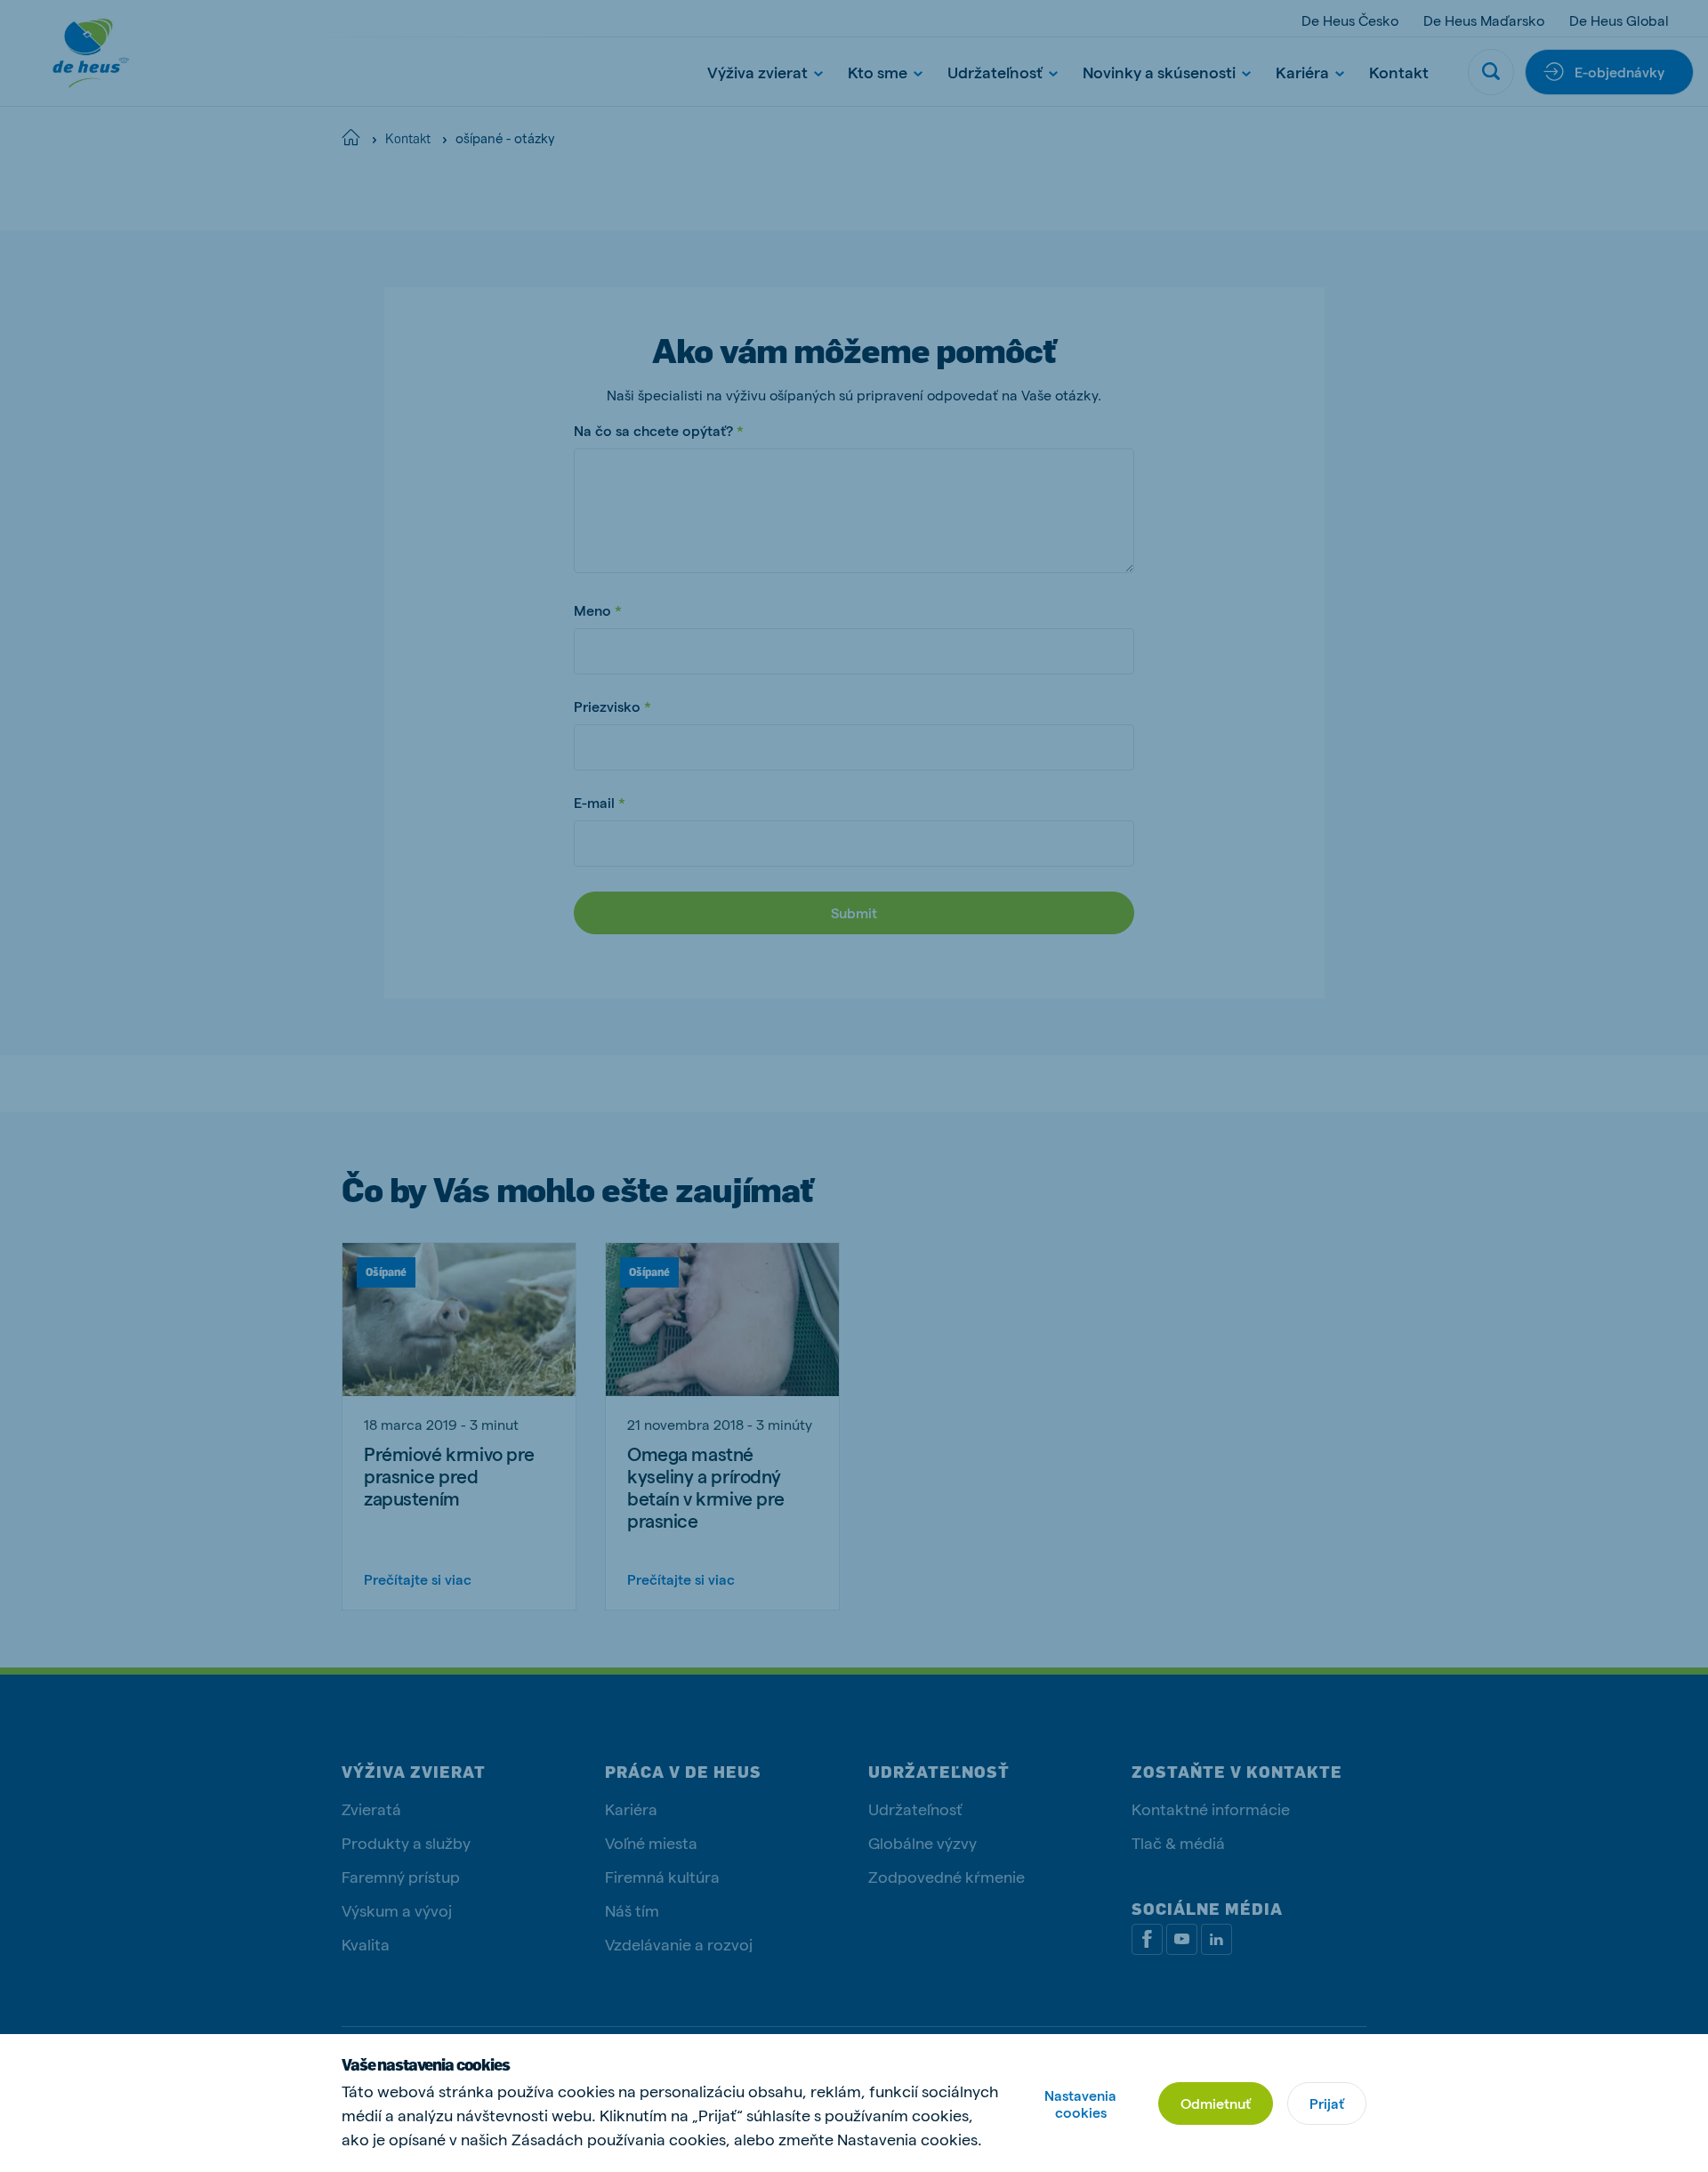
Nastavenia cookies (1080, 2103)
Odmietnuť (1216, 2103)
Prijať (1327, 2103)
